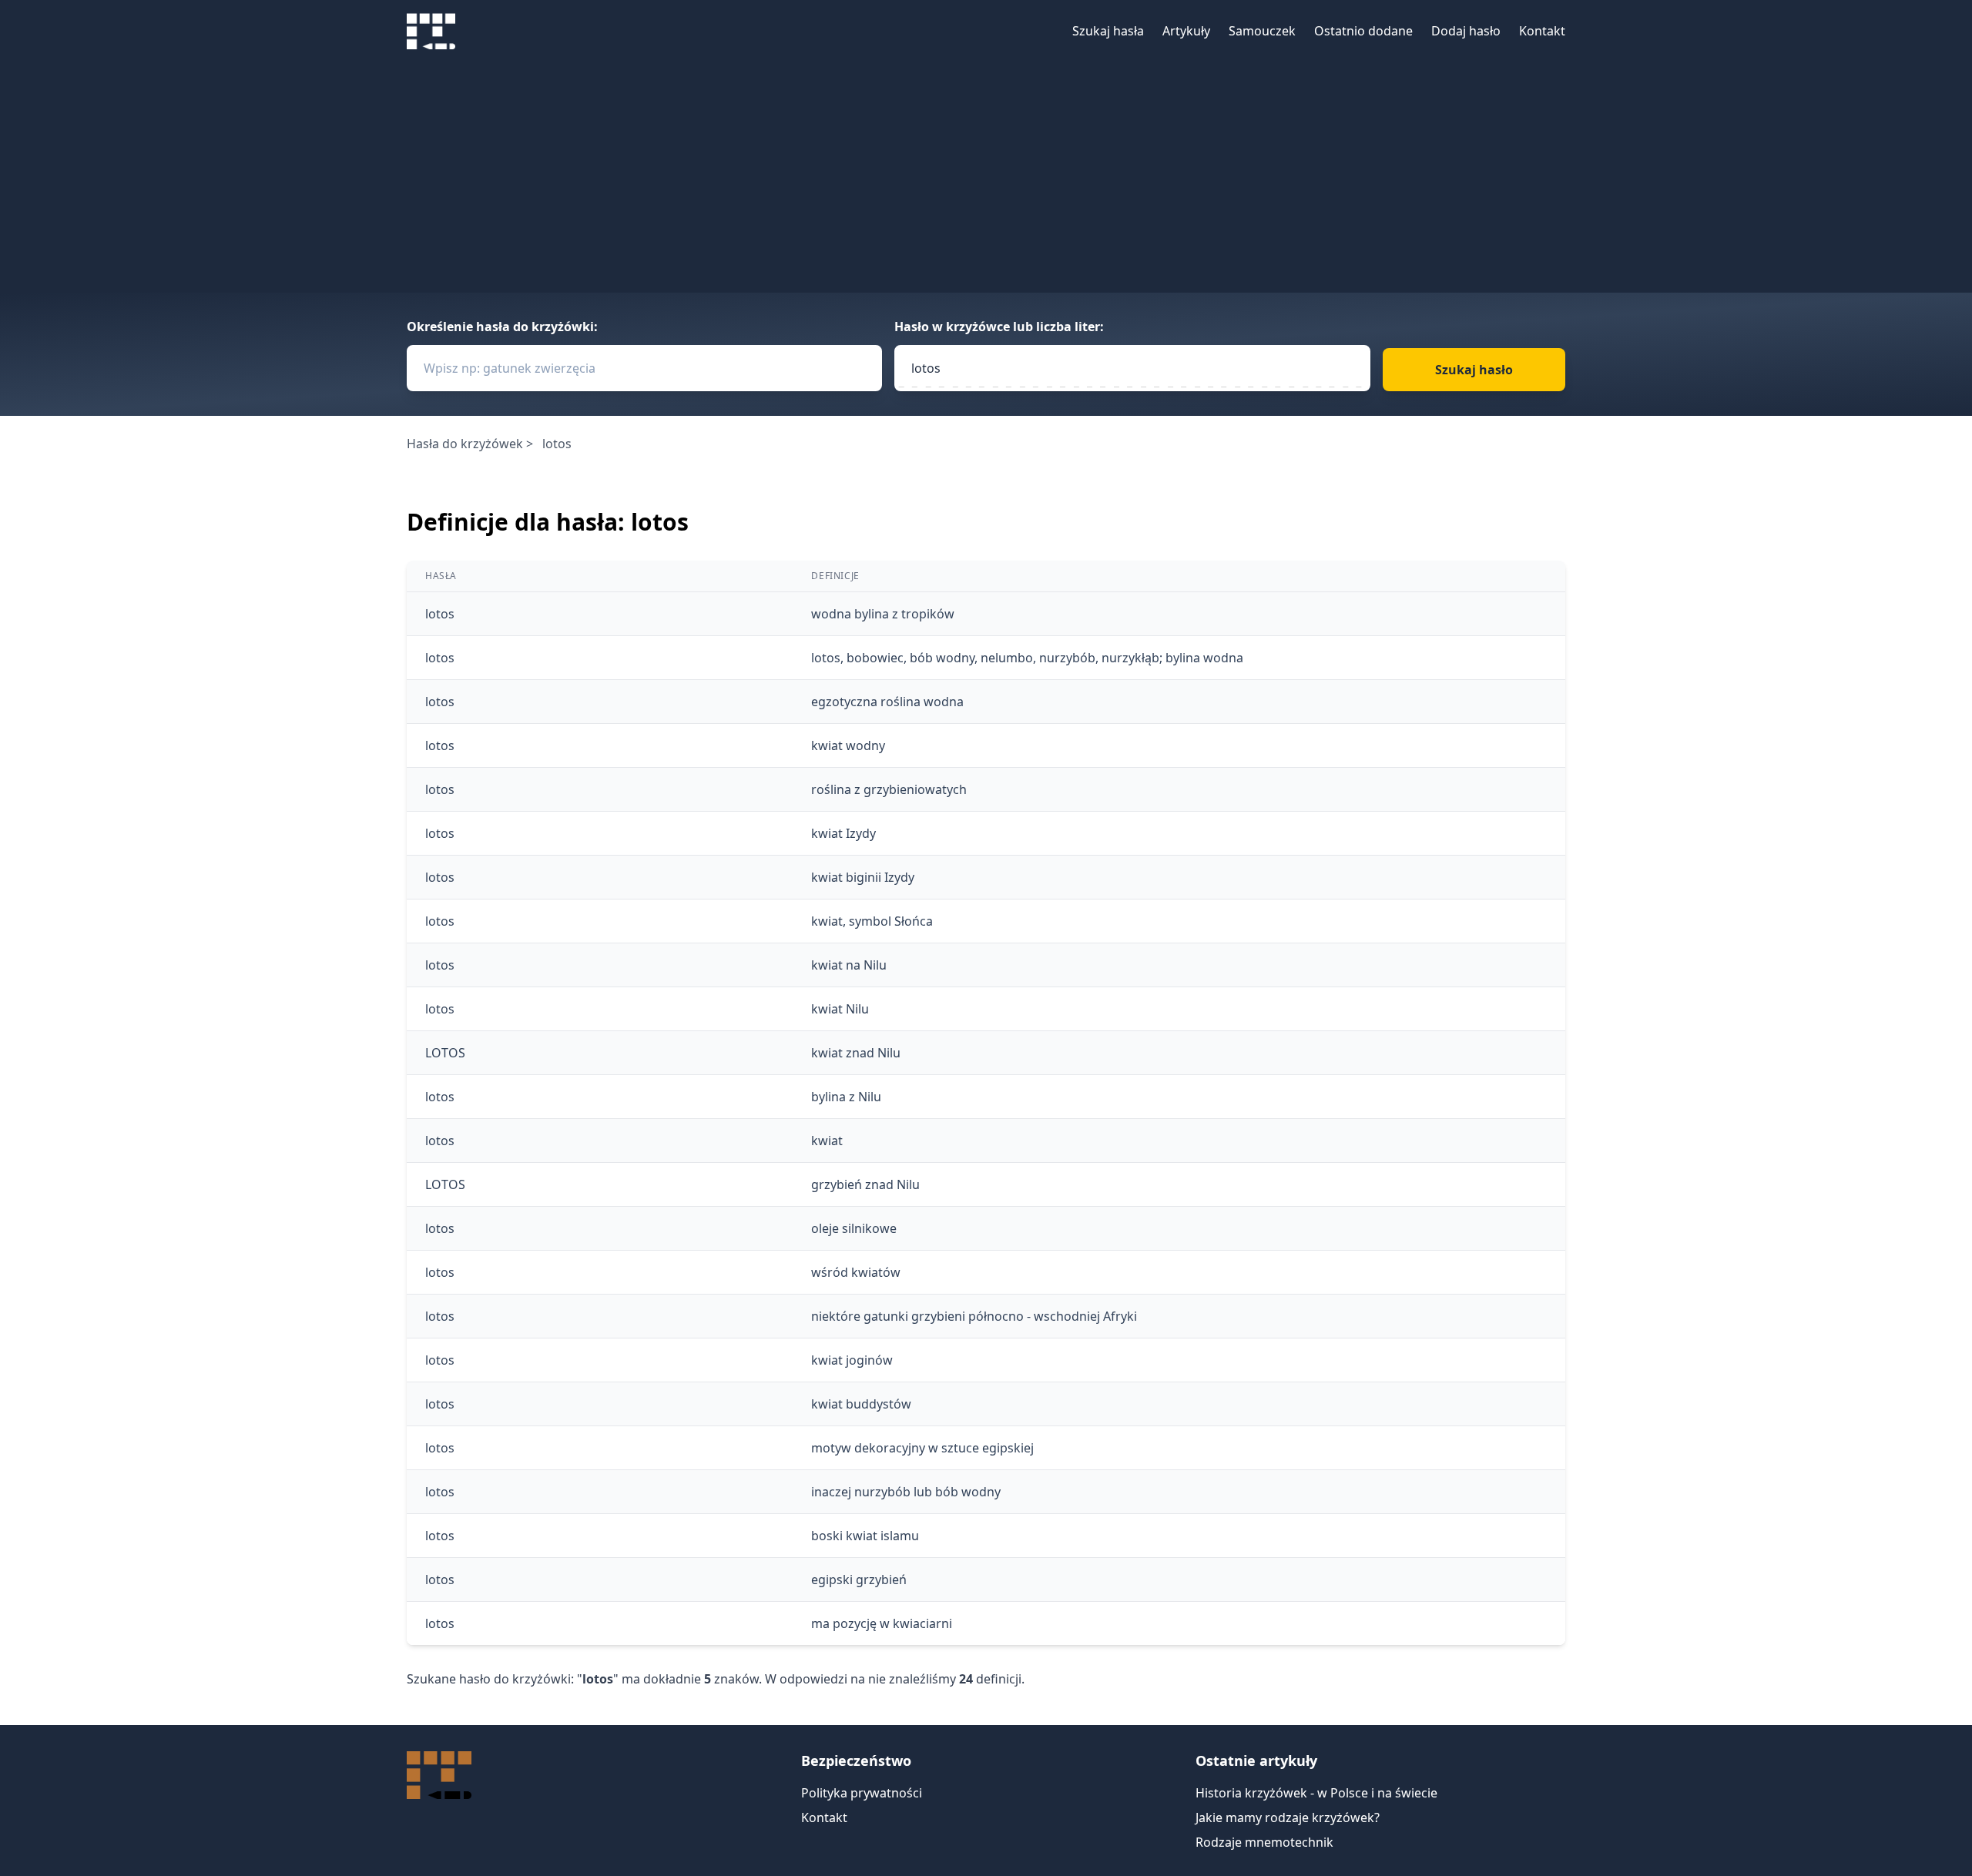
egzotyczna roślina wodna (887, 702)
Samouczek (1262, 31)
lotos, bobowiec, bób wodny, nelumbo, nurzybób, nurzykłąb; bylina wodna (1027, 658)
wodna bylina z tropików (883, 614)
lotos (440, 614)
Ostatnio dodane (1363, 31)
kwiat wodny (848, 745)
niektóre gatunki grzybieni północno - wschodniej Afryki (974, 1316)
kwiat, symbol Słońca (872, 921)
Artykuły (1186, 31)
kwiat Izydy (843, 833)
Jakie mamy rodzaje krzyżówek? (1288, 1817)
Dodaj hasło (1466, 31)
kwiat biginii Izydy (863, 877)
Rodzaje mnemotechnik (1264, 1842)
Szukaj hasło (1474, 370)
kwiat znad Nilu (856, 1053)
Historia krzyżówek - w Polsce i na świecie (1316, 1793)
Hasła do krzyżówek (465, 444)
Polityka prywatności (862, 1793)
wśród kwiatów (856, 1272)
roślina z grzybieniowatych (889, 789)
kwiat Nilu (840, 1009)
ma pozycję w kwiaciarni (882, 1623)
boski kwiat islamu (865, 1536)
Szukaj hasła (1108, 31)
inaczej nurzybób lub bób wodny (906, 1492)
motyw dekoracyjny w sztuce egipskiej (922, 1448)
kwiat (827, 1141)
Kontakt (1542, 31)
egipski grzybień (859, 1580)
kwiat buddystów (861, 1404)
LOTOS (445, 1053)
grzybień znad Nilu (865, 1184)
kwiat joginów (852, 1360)
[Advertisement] (986, 177)
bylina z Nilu (846, 1097)
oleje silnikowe (854, 1228)
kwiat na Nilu (849, 965)
